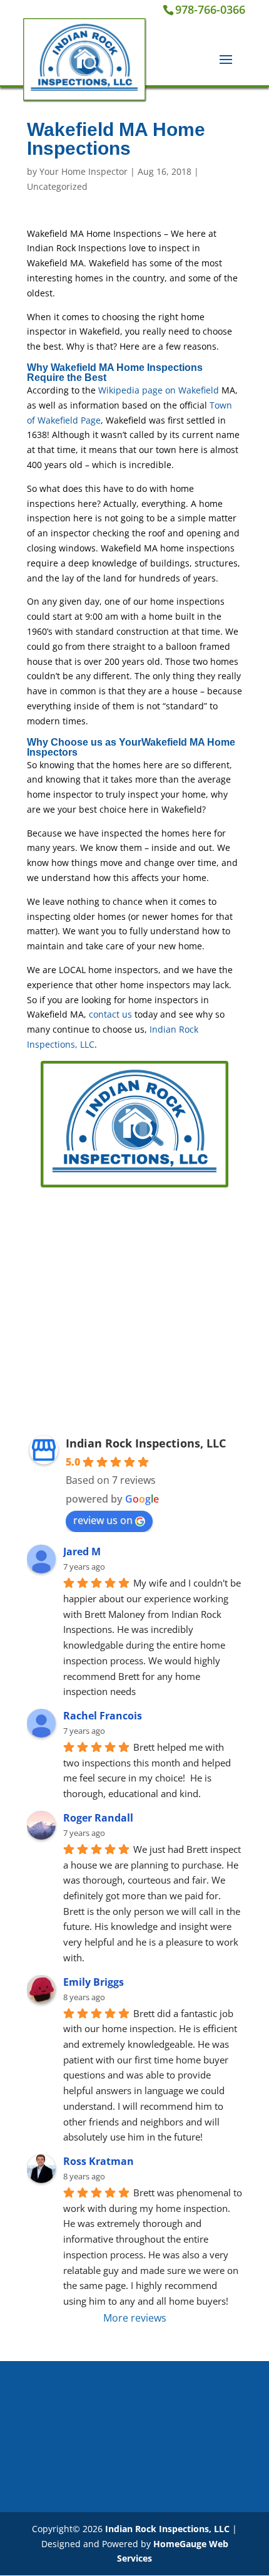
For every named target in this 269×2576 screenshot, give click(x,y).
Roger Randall (98, 1818)
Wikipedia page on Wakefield (157, 390)
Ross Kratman (99, 2161)
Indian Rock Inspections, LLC (146, 1443)
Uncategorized (57, 186)
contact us (110, 1014)
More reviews (135, 2318)
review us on (103, 1520)
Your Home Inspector (84, 171)
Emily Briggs (94, 1982)
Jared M (82, 1551)
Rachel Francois (103, 1716)
